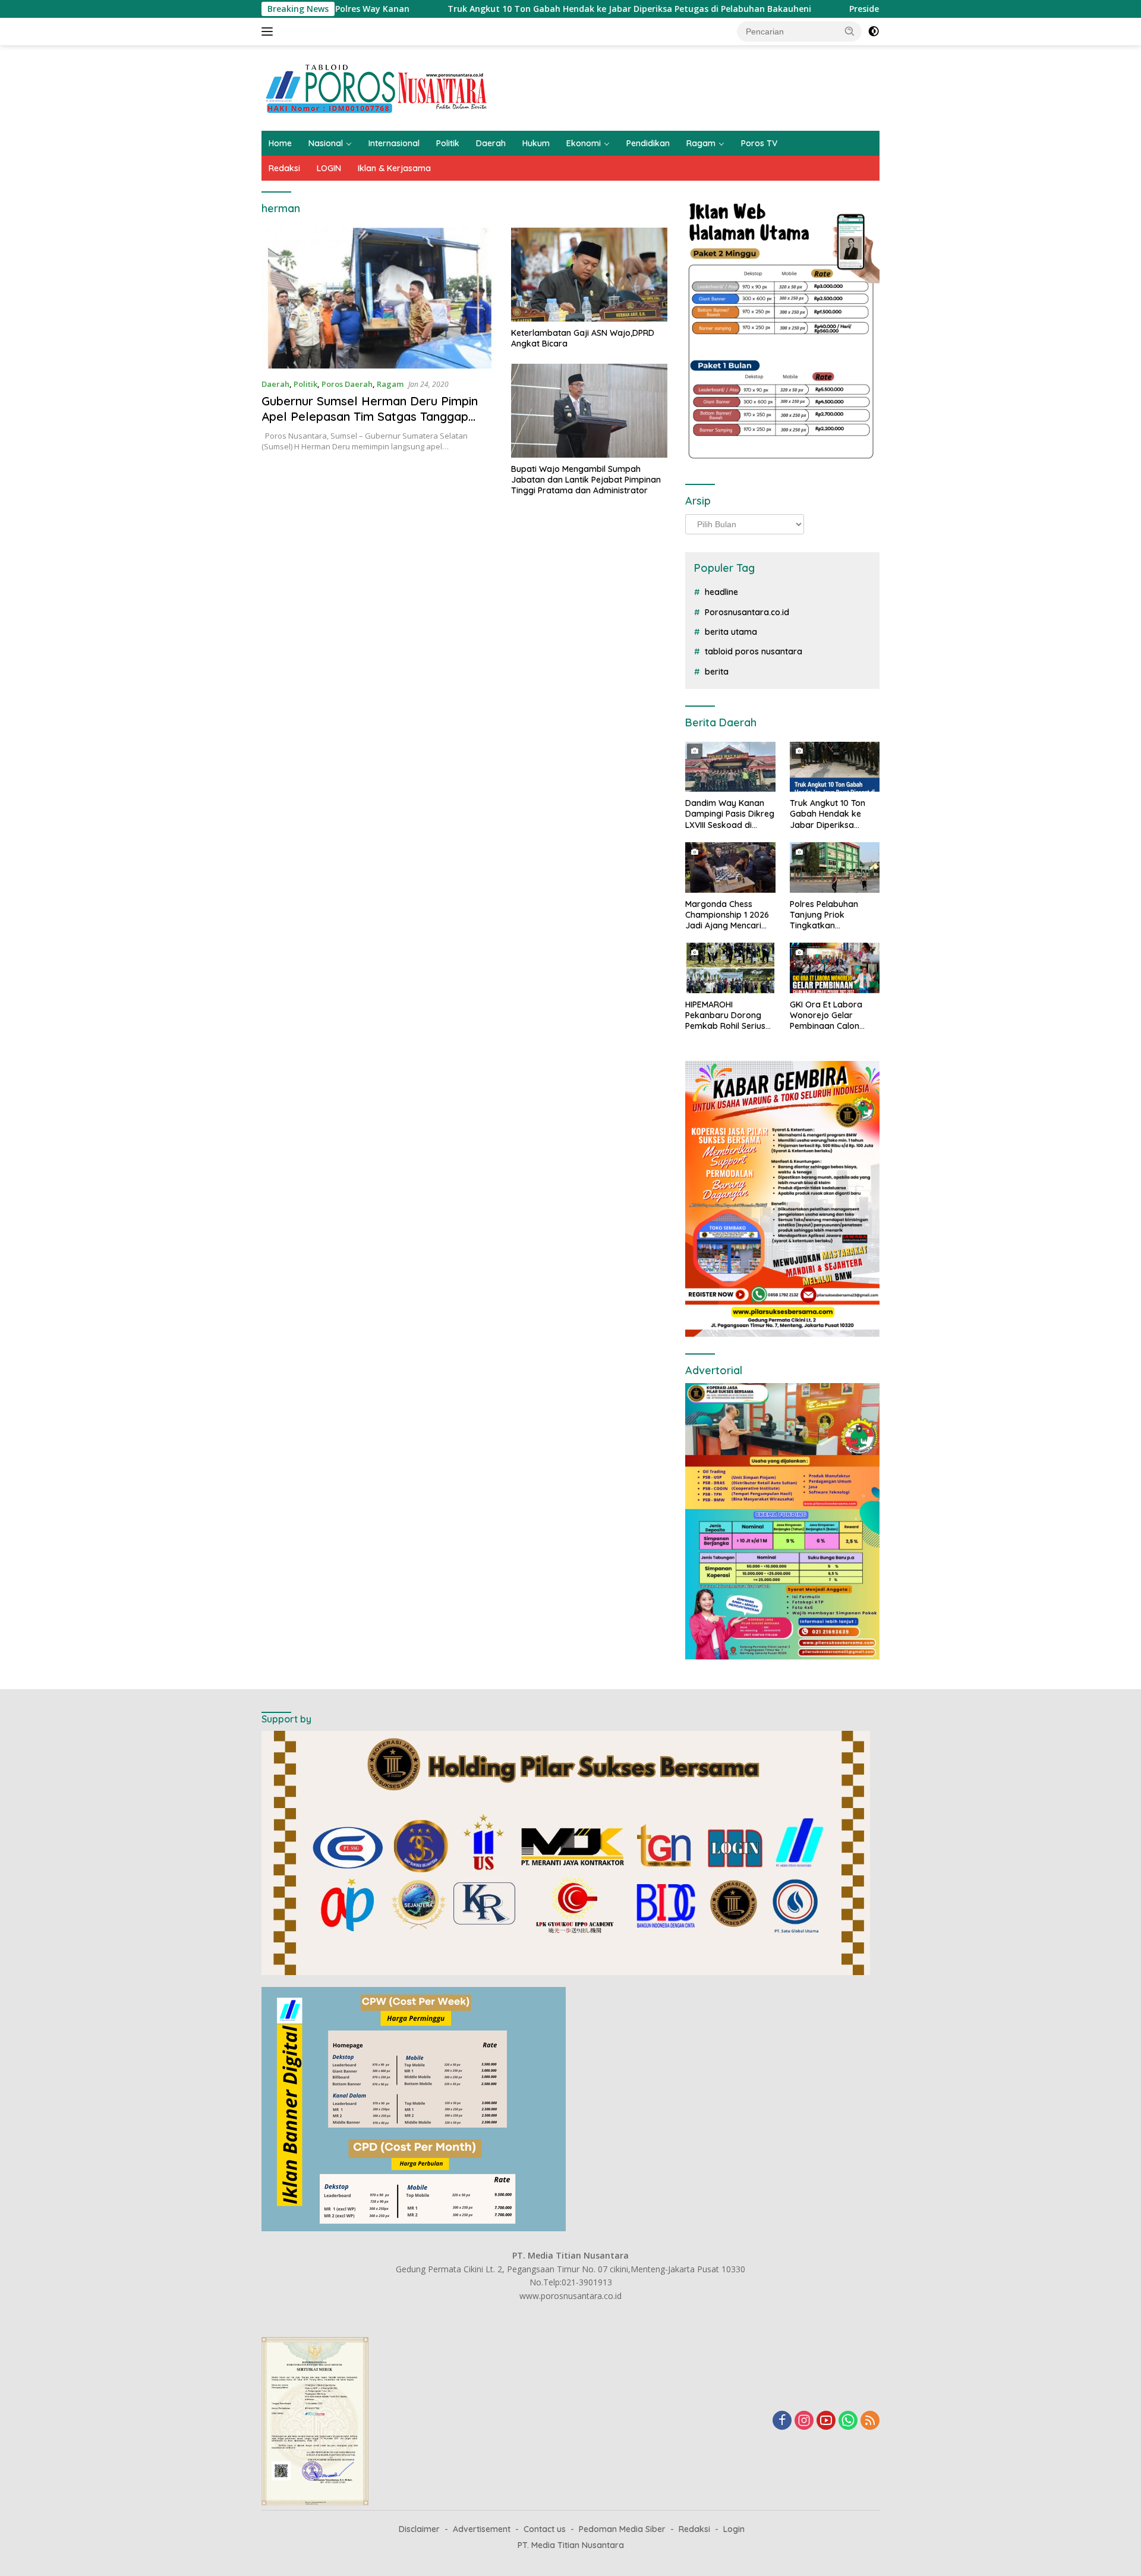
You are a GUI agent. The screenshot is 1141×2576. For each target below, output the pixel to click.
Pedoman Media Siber (622, 2529)
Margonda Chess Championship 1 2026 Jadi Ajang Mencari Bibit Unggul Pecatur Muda (727, 915)
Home (280, 143)
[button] (850, 31)
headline (721, 592)
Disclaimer (419, 2529)
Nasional (326, 143)
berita (717, 672)
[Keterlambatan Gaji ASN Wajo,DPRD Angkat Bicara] (589, 275)
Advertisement (482, 2529)
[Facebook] (782, 2421)
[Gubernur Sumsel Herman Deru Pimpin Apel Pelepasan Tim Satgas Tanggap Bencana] (379, 298)
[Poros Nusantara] (378, 87)
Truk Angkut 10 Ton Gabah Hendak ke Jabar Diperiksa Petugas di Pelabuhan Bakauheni (518, 9)
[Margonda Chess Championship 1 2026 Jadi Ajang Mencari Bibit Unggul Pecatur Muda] (730, 867)
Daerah (491, 143)
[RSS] (870, 2421)
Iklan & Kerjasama (394, 168)
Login (734, 2529)
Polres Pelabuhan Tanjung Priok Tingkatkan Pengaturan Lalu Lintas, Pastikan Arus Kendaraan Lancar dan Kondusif (830, 915)
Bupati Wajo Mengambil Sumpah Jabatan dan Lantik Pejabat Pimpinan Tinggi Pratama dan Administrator (586, 480)
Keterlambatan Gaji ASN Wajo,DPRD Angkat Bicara (583, 338)
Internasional (394, 143)
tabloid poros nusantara (754, 651)
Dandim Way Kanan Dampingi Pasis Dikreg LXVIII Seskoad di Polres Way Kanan (730, 814)
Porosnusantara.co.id (747, 612)
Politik (448, 143)
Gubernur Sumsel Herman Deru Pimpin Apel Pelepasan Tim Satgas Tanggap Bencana (370, 416)
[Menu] (270, 32)
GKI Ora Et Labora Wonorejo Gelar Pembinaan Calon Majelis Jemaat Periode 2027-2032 (828, 1015)
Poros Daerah (347, 384)
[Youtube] (826, 2421)
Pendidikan (648, 143)
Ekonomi (584, 143)
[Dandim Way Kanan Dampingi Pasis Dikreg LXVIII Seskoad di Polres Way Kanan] (730, 767)
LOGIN (329, 168)
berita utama (731, 632)
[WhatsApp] (848, 2421)
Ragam (701, 143)
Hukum (536, 143)
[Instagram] (804, 2421)
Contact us (545, 2529)
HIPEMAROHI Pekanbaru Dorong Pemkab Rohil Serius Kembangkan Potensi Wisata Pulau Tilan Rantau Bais (727, 1015)
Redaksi (284, 168)
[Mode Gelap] (874, 32)
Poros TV (759, 143)
